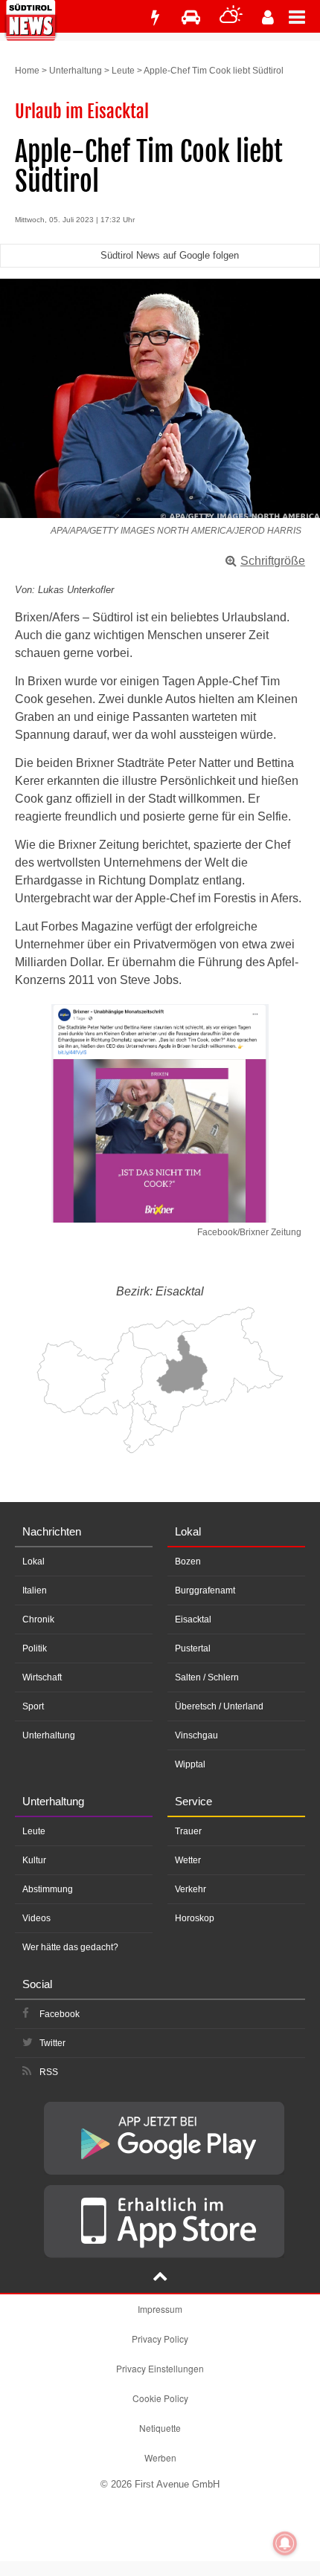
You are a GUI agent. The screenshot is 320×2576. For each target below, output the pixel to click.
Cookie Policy (160, 2398)
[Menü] (304, 16)
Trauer (188, 1831)
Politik (35, 1648)
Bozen (188, 1562)
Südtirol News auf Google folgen (170, 255)
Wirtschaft (42, 1677)
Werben (160, 2457)
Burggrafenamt (205, 1590)
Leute (123, 71)
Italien (35, 1590)
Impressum (160, 2309)
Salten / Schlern (207, 1677)
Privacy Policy (160, 2339)
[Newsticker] (155, 17)
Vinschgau (196, 1735)
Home (27, 71)
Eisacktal (193, 1619)
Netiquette (160, 2428)
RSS (49, 2072)
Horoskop (195, 1918)
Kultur (34, 1860)
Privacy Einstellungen (160, 2368)
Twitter (52, 2043)
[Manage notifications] (285, 2543)
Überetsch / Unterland (219, 1706)
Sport (33, 1706)
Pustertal (193, 1648)
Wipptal (190, 1764)
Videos (36, 1918)
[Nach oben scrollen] (160, 2278)
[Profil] (268, 17)
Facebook (60, 2014)
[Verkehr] (191, 17)
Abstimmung (48, 1889)
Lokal (33, 1562)
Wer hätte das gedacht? (70, 1947)
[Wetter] (231, 17)
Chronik (38, 1619)
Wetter (188, 1860)
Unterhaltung (76, 71)
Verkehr (191, 1889)
